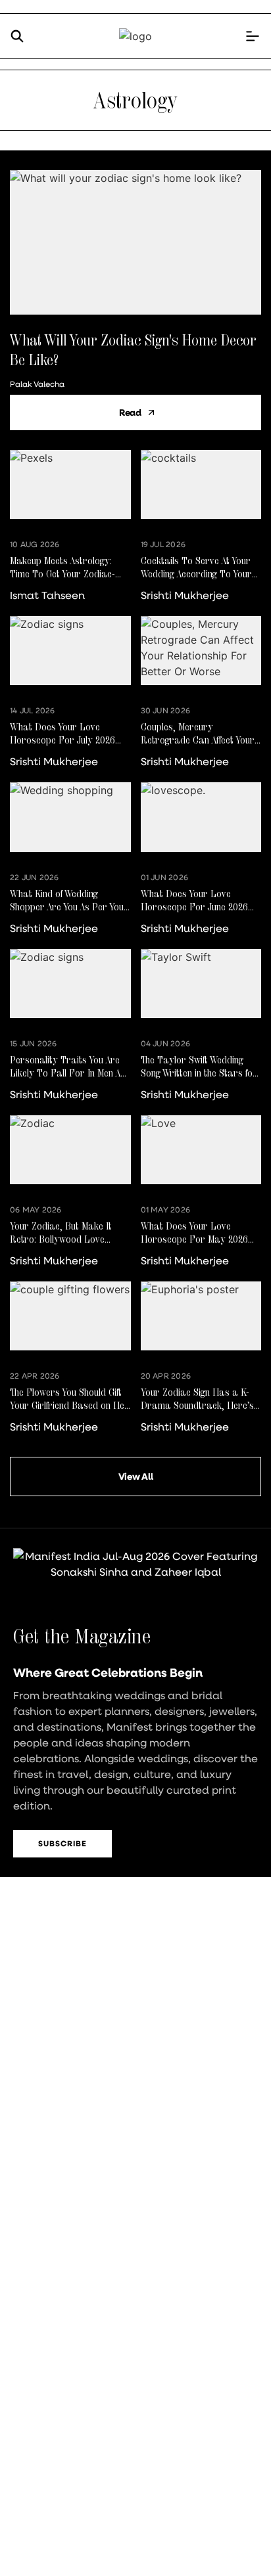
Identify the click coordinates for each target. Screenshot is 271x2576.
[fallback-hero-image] (135, 242)
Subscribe (62, 1843)
